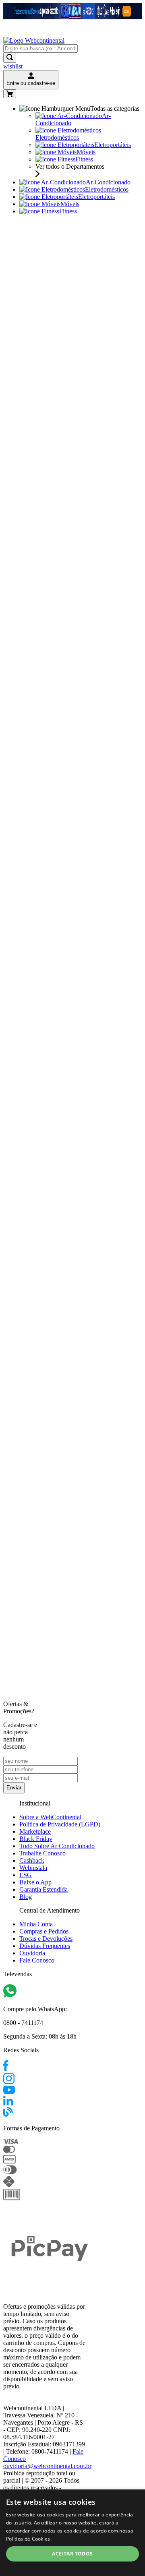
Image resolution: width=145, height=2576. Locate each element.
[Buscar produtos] (10, 58)
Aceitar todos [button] (72, 2554)
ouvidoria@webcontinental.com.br (47, 2466)
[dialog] (72, 2533)
